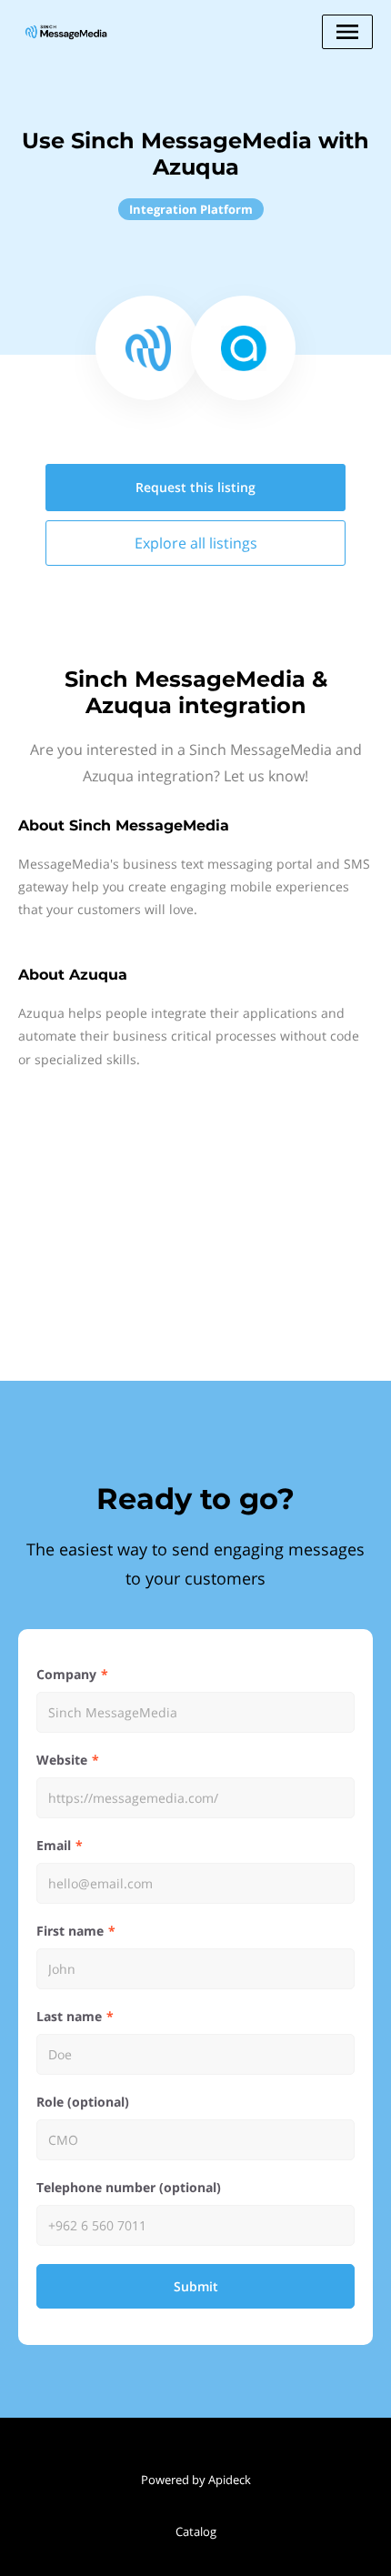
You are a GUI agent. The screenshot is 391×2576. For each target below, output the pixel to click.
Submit (196, 2286)
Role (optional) (83, 2102)
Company (66, 1674)
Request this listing (195, 487)
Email (54, 1845)
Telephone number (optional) (129, 2187)
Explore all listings (196, 543)
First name (70, 1931)
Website (62, 1760)
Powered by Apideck (196, 2480)
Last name (69, 2016)
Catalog (196, 2531)
